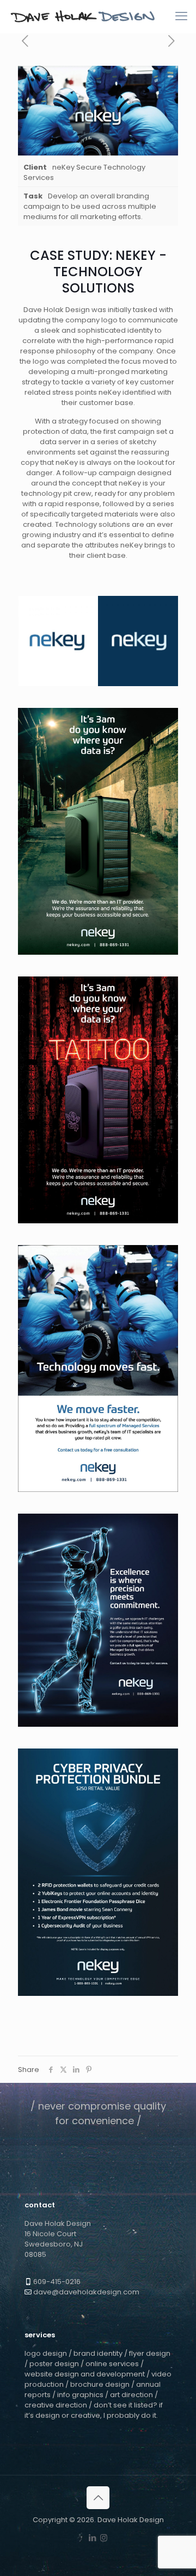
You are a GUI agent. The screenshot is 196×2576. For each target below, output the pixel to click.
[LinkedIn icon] (92, 2538)
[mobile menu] (181, 16)
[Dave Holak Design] (83, 16)
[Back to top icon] (98, 2498)
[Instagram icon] (104, 2538)
